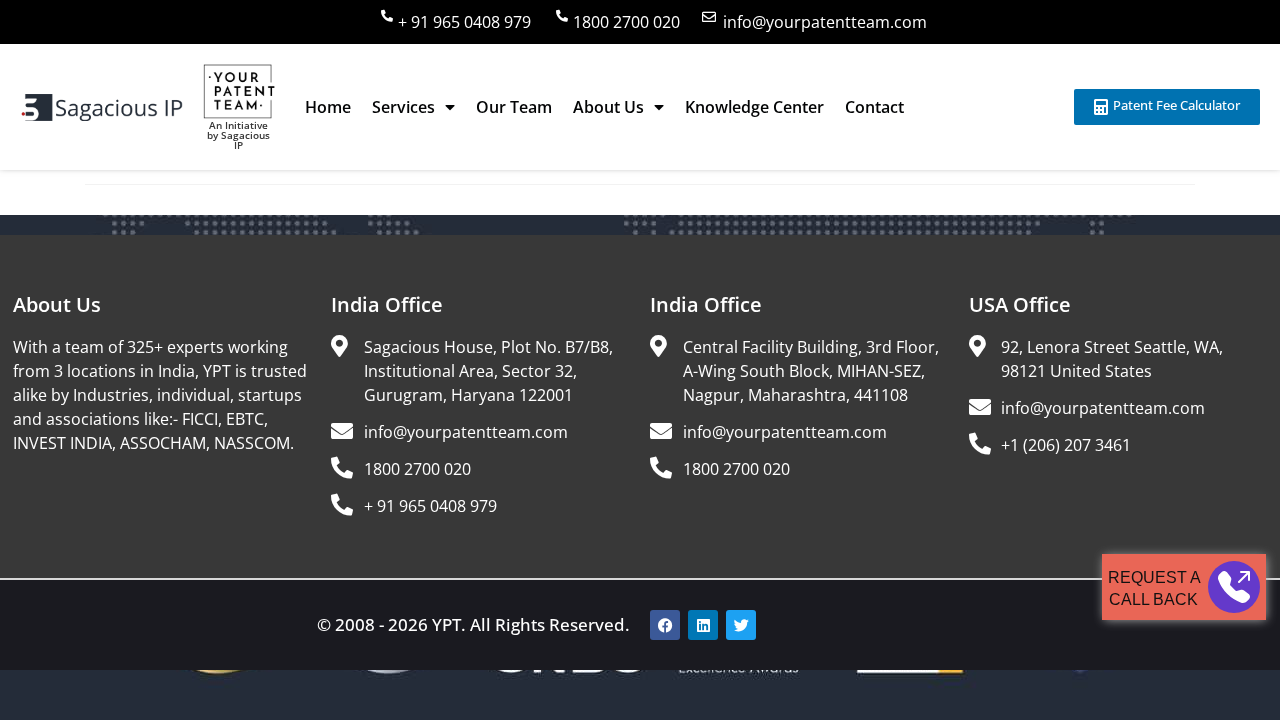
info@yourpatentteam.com (825, 22)
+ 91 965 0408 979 (464, 22)
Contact (874, 107)
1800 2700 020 (626, 22)
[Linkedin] (703, 625)
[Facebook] (665, 625)
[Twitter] (741, 625)
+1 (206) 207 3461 (1066, 445)
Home (328, 107)
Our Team (514, 107)
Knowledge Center (754, 107)
